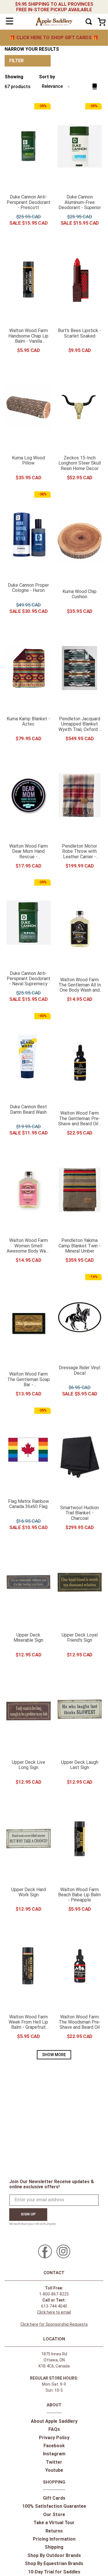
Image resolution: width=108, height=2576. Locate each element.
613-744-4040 (54, 2306)
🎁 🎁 (54, 38)
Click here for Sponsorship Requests (54, 2324)
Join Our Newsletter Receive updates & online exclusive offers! (52, 2184)
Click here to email (54, 2312)
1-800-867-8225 (54, 2294)
